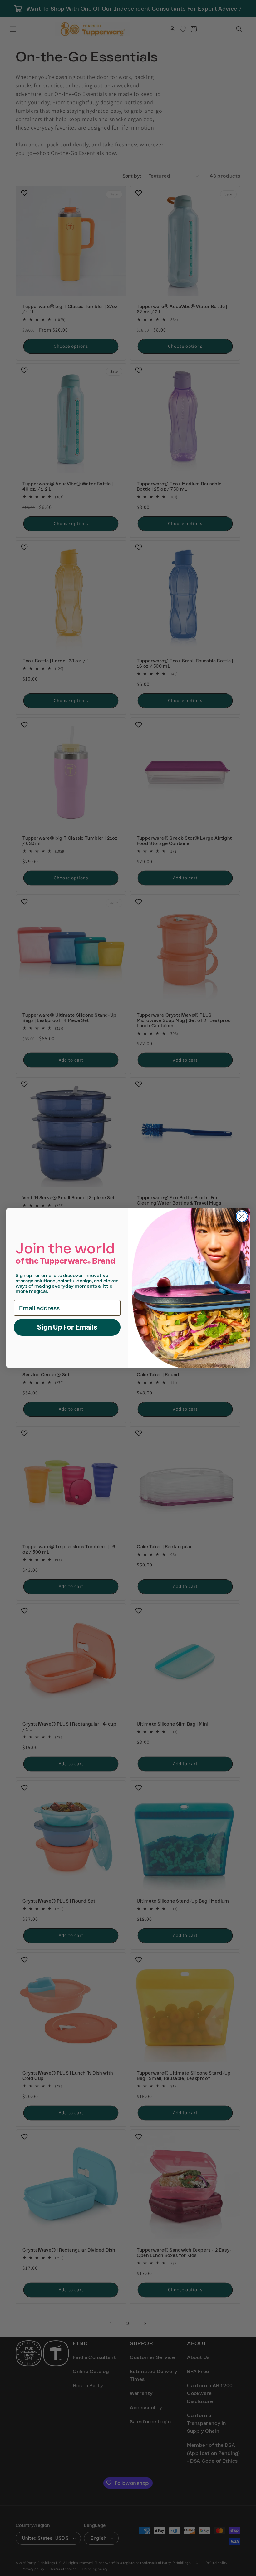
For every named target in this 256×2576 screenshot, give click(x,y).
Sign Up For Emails (67, 1327)
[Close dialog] (242, 1216)
